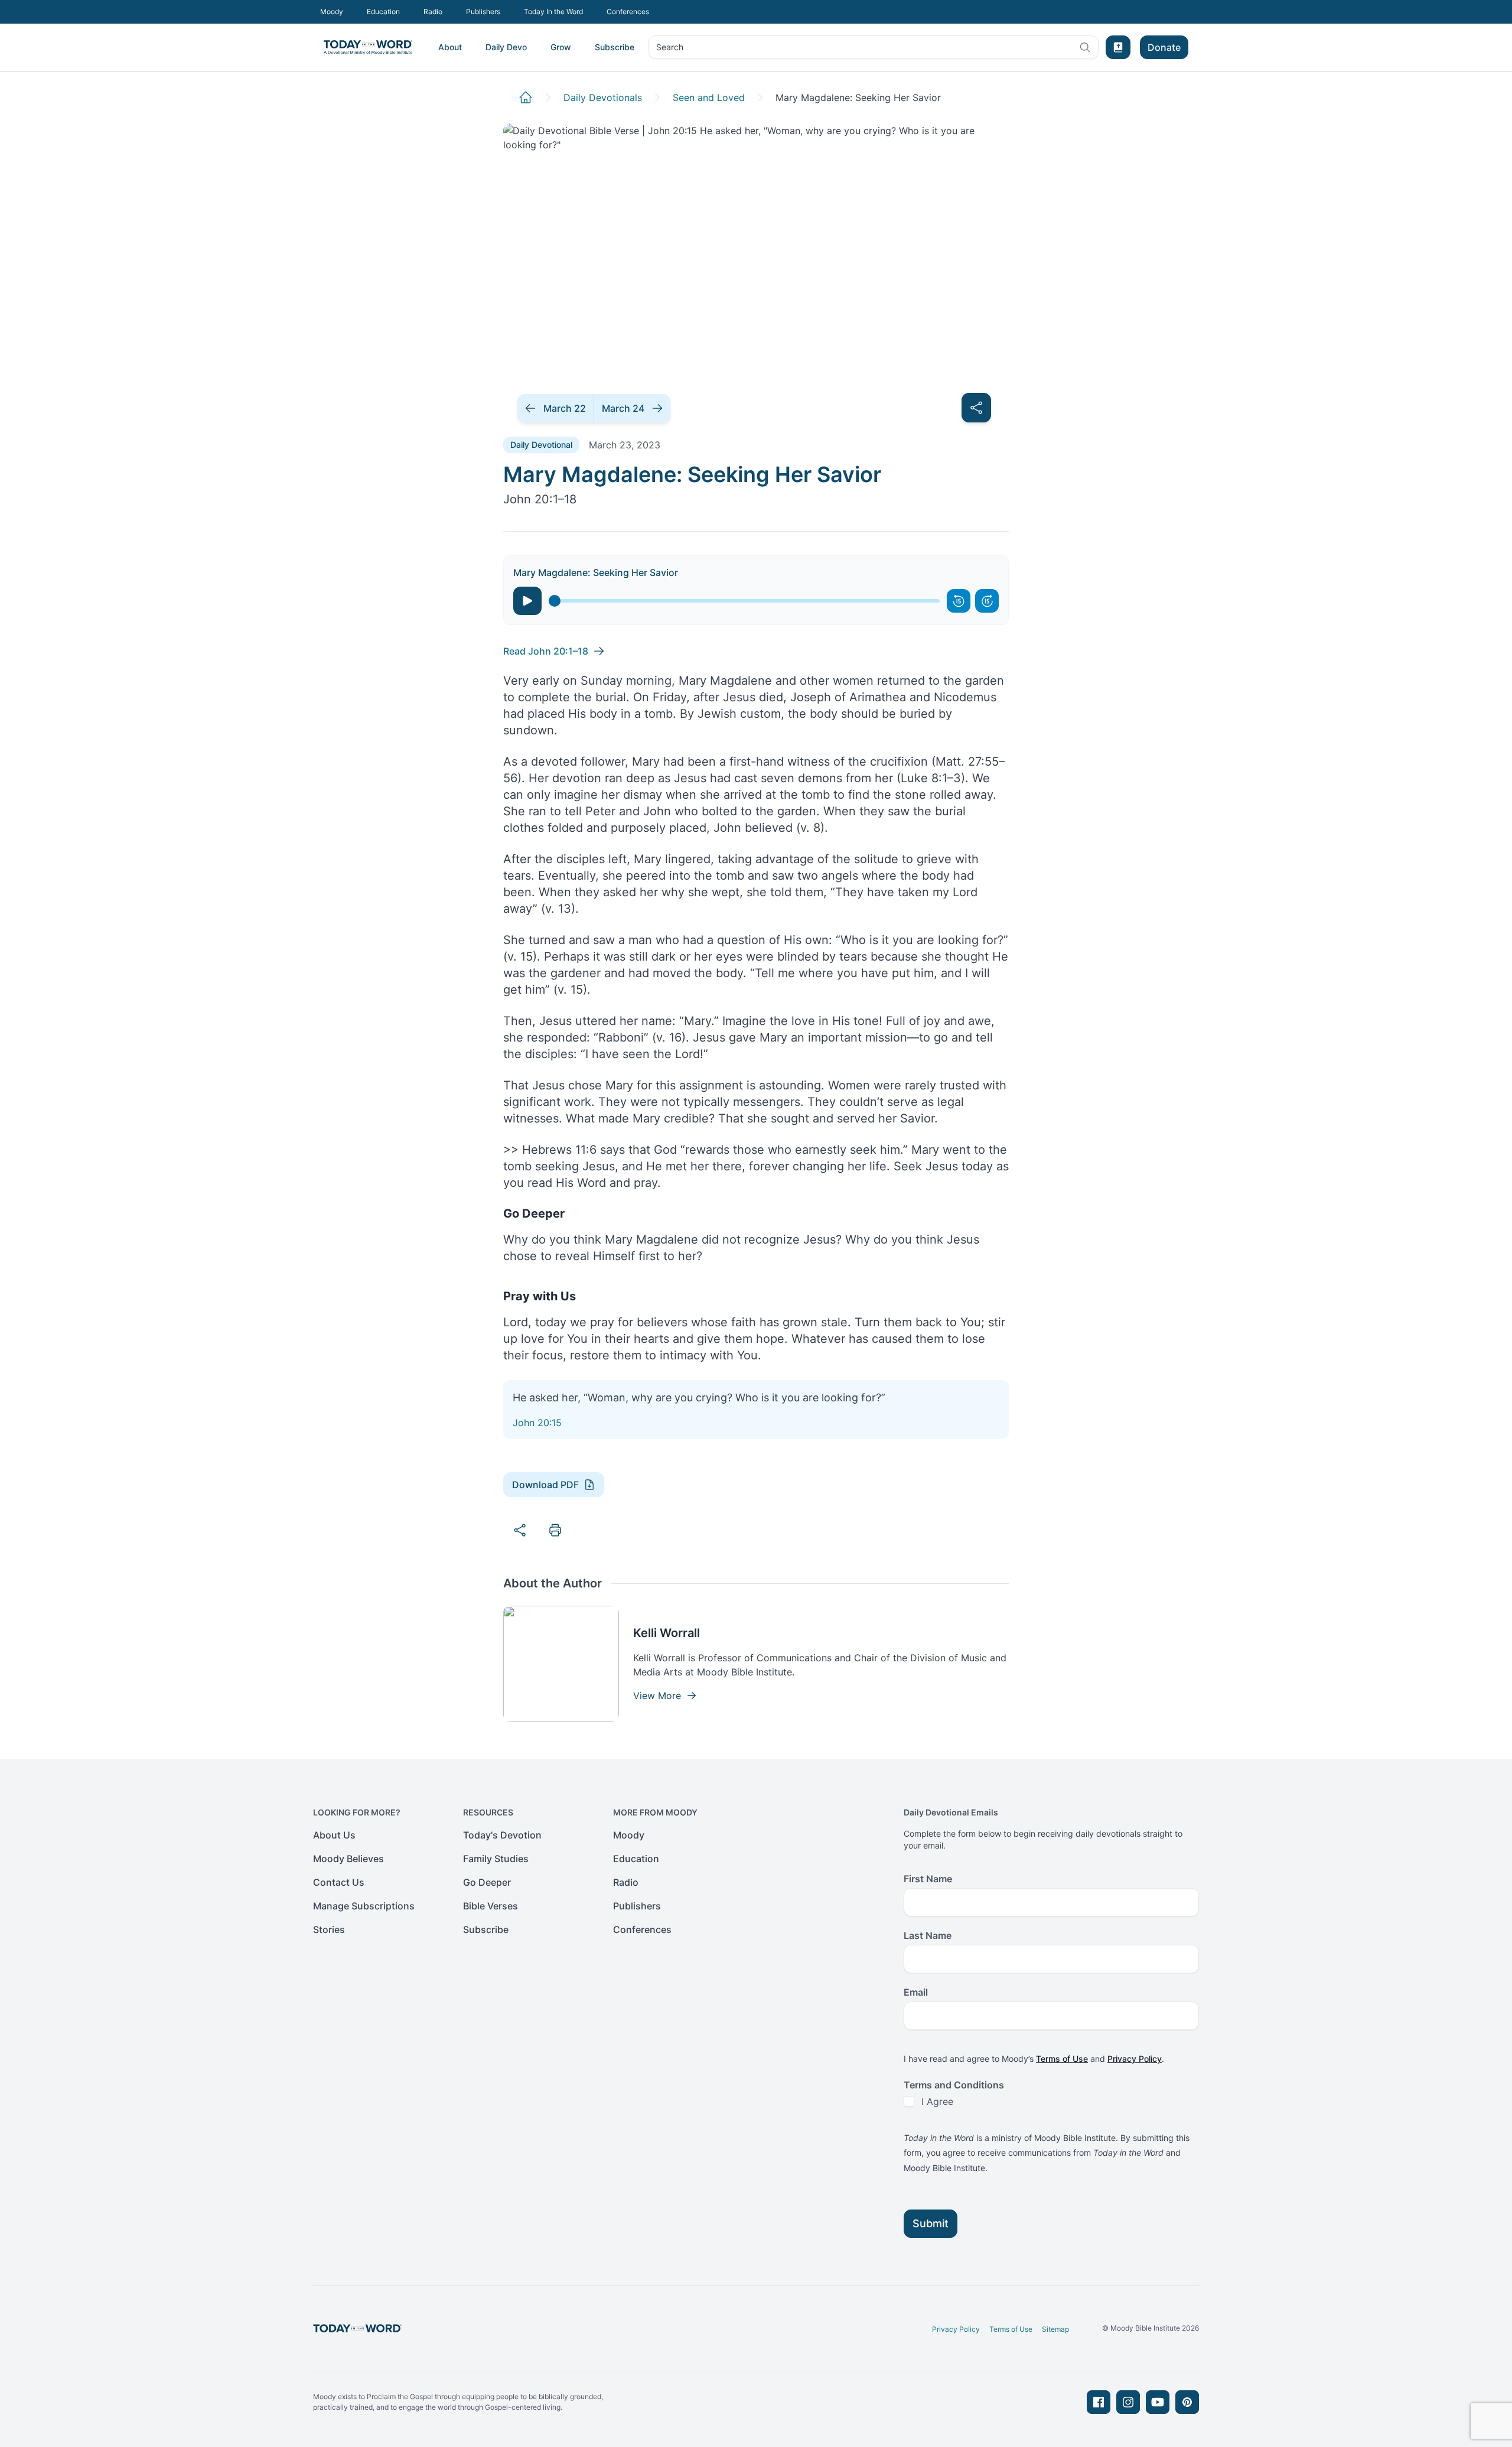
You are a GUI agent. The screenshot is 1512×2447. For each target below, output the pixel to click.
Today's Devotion (502, 1835)
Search (669, 50)
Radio (433, 12)
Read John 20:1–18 (546, 651)
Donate (1164, 47)
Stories (329, 1929)
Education (383, 12)
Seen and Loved (709, 97)
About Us (334, 1835)
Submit (931, 2223)
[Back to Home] (526, 97)
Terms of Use (1062, 2059)
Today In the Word (553, 12)
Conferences (628, 12)
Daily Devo (506, 47)
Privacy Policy (1135, 2059)
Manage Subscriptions (364, 1906)
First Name (928, 1879)
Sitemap (1055, 2329)
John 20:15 (537, 1423)
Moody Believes (348, 1859)
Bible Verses (491, 1906)
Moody (332, 12)
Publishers (483, 12)
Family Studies (496, 1859)
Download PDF (545, 1485)
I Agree (937, 2101)
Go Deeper (487, 1882)
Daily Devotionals (603, 97)
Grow (561, 47)
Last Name (928, 1935)
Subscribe (615, 47)
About (450, 47)
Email (916, 1992)
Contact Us (339, 1882)
